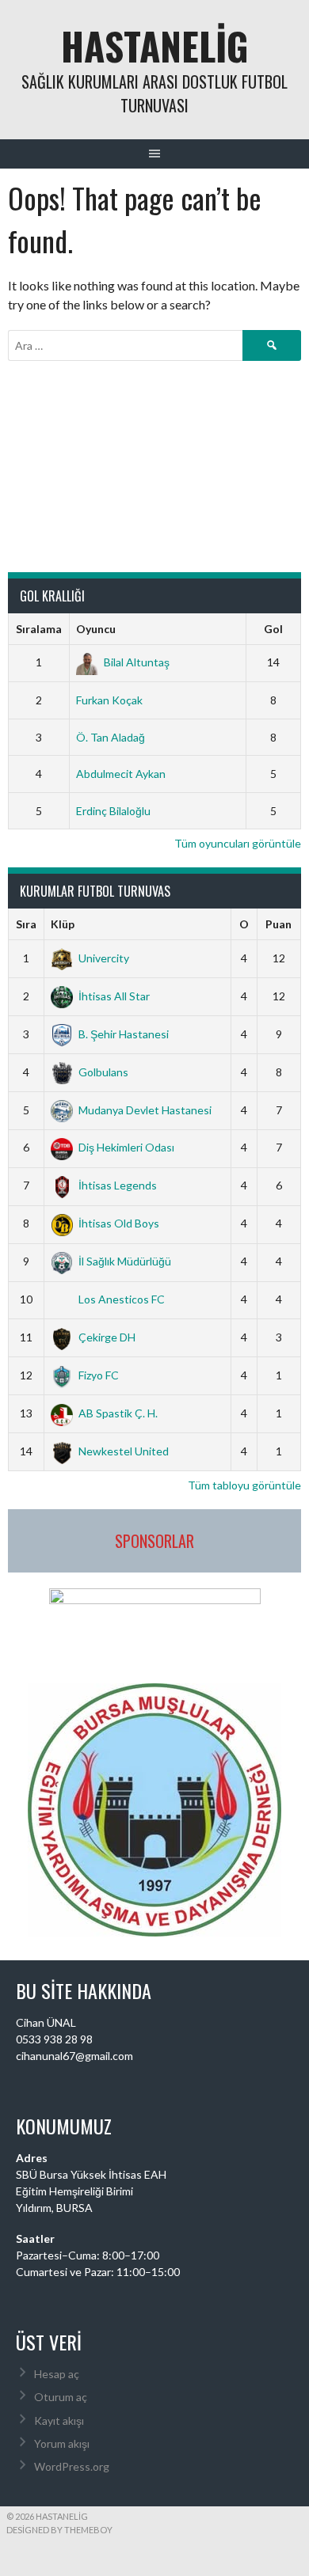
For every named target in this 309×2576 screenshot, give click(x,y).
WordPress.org (72, 2466)
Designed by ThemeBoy (59, 2530)
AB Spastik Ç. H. (118, 1413)
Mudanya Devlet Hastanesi (145, 1110)
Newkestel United (124, 1451)
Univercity (104, 958)
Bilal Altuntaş (137, 662)
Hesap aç (57, 2374)
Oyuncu (96, 629)
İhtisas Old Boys (119, 1223)
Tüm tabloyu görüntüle (244, 1485)
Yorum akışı (62, 2443)
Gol (273, 629)
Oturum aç (61, 2397)
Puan (278, 924)
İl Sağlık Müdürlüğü (125, 1261)
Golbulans (103, 1072)
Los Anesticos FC (122, 1299)
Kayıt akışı (59, 2420)
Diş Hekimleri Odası (126, 1147)
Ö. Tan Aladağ (111, 737)
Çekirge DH (107, 1337)
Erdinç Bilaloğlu (113, 811)
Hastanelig (155, 46)
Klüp (63, 924)
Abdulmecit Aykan (121, 774)
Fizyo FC (99, 1375)
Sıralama (39, 629)
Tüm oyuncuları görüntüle (238, 843)
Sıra (26, 924)
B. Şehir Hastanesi (124, 1034)
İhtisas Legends (118, 1185)
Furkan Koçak (109, 700)
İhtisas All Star (114, 996)
